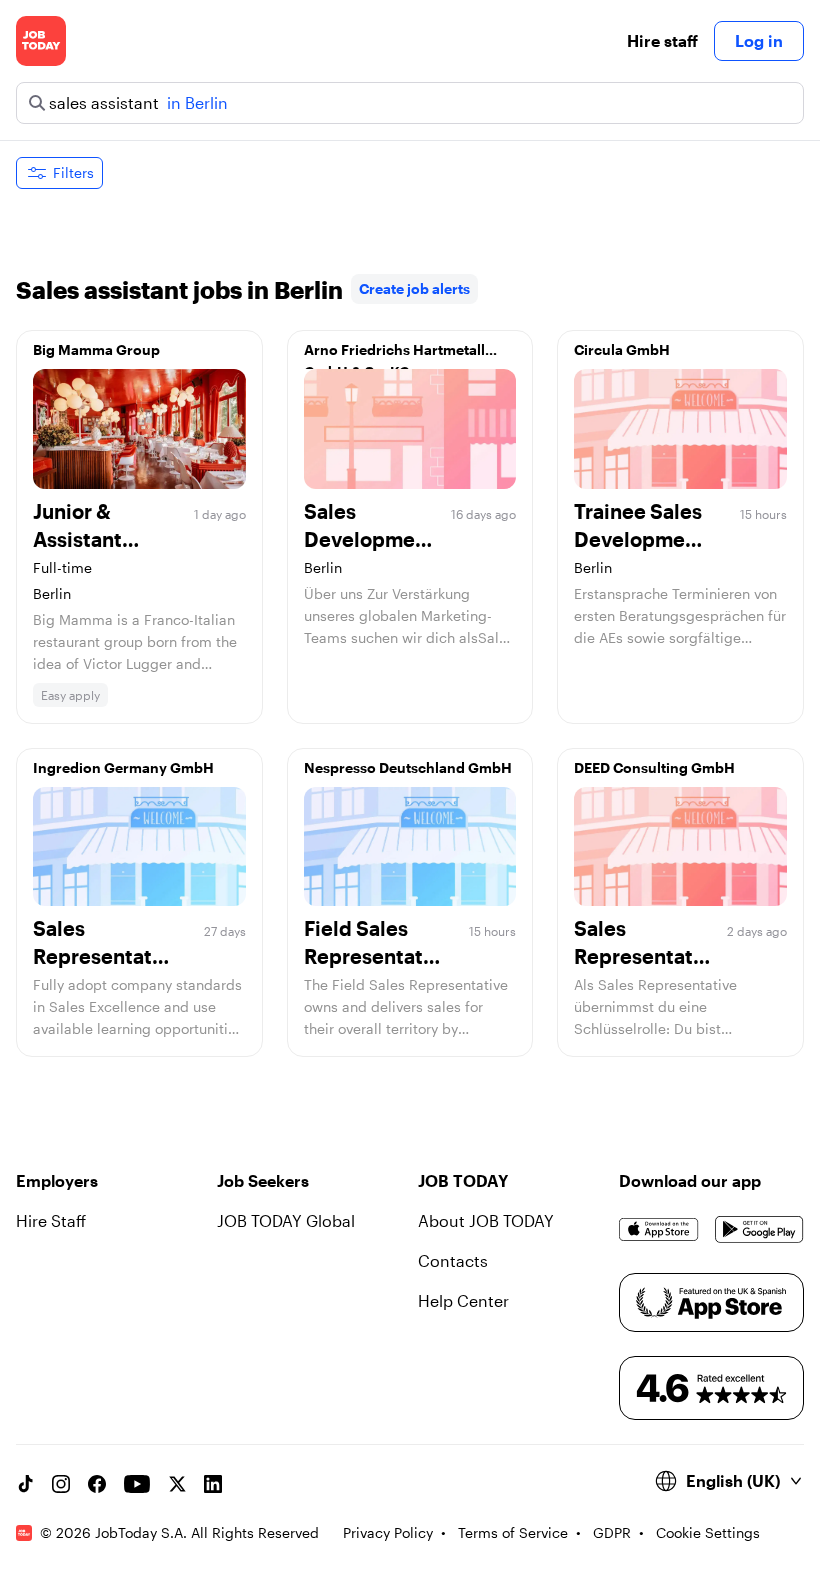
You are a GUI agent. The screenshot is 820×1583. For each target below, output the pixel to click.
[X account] (177, 1484)
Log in (759, 40)
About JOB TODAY (486, 1220)
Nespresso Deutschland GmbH (408, 767)
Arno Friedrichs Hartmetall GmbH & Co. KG (394, 355)
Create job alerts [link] (414, 288)
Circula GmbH (622, 349)
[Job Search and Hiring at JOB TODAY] (41, 41)
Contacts (453, 1260)
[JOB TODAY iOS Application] (659, 1229)
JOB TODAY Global (286, 1220)
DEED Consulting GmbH (654, 767)
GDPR (612, 1532)
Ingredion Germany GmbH (123, 767)
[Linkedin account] (213, 1484)
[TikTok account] (25, 1484)
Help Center (463, 1300)
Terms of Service (513, 1532)
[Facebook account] (97, 1484)
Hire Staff (51, 1220)
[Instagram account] (61, 1484)
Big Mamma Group (96, 349)
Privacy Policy (388, 1532)
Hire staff (662, 40)
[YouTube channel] (137, 1484)
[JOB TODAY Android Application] (759, 1229)
